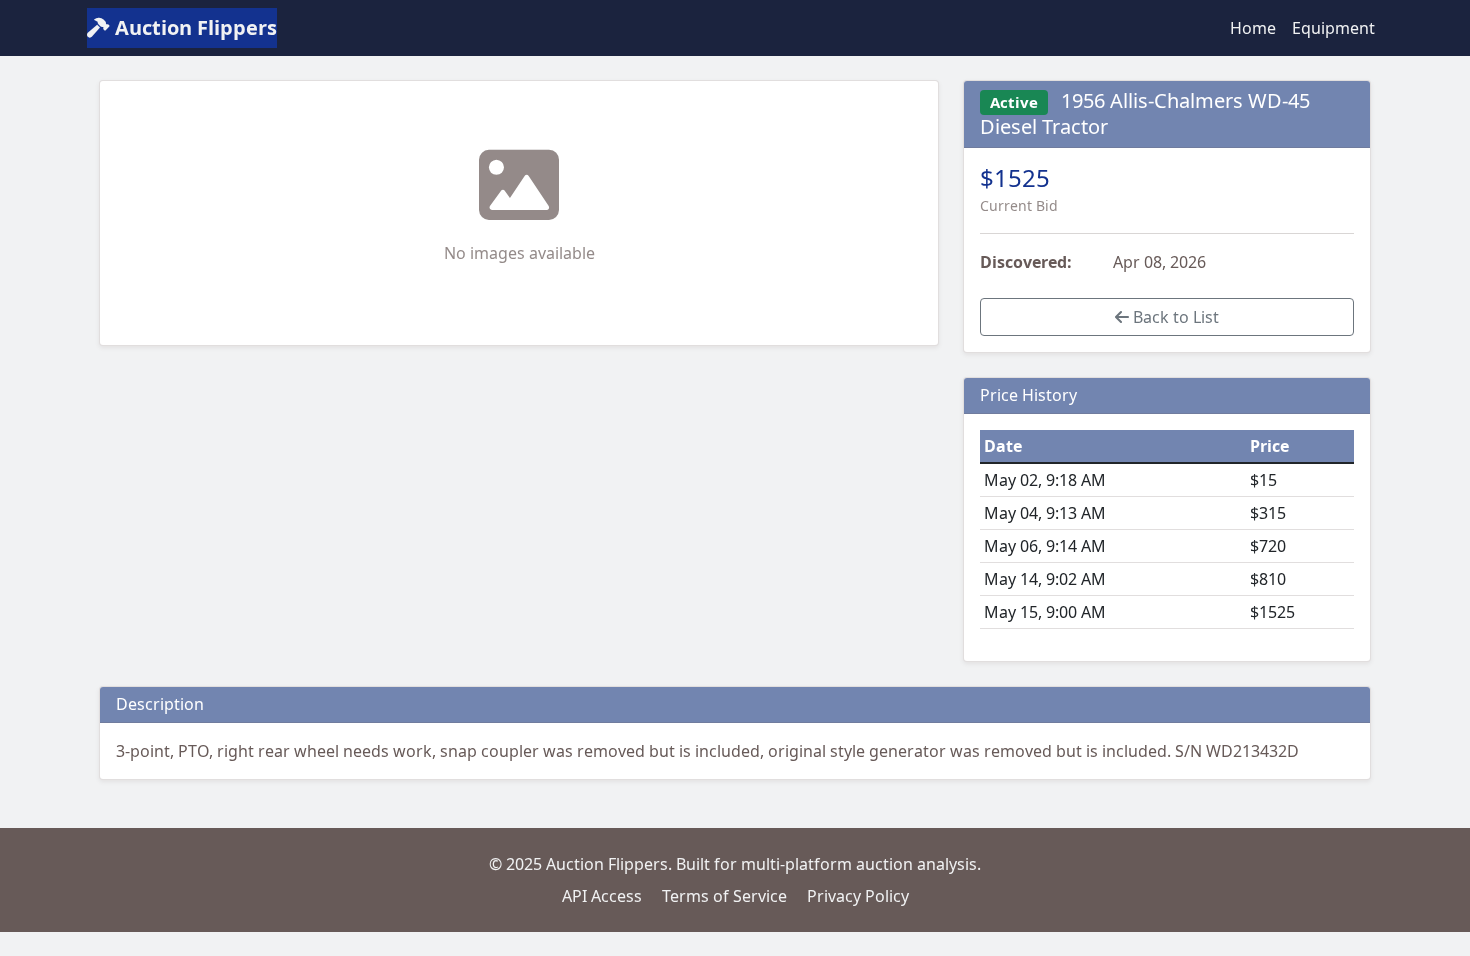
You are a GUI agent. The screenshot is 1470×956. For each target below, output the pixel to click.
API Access (602, 896)
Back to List (1174, 317)
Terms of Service (724, 896)
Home (1253, 28)
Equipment (1333, 28)
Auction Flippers (193, 27)
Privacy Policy (858, 896)
